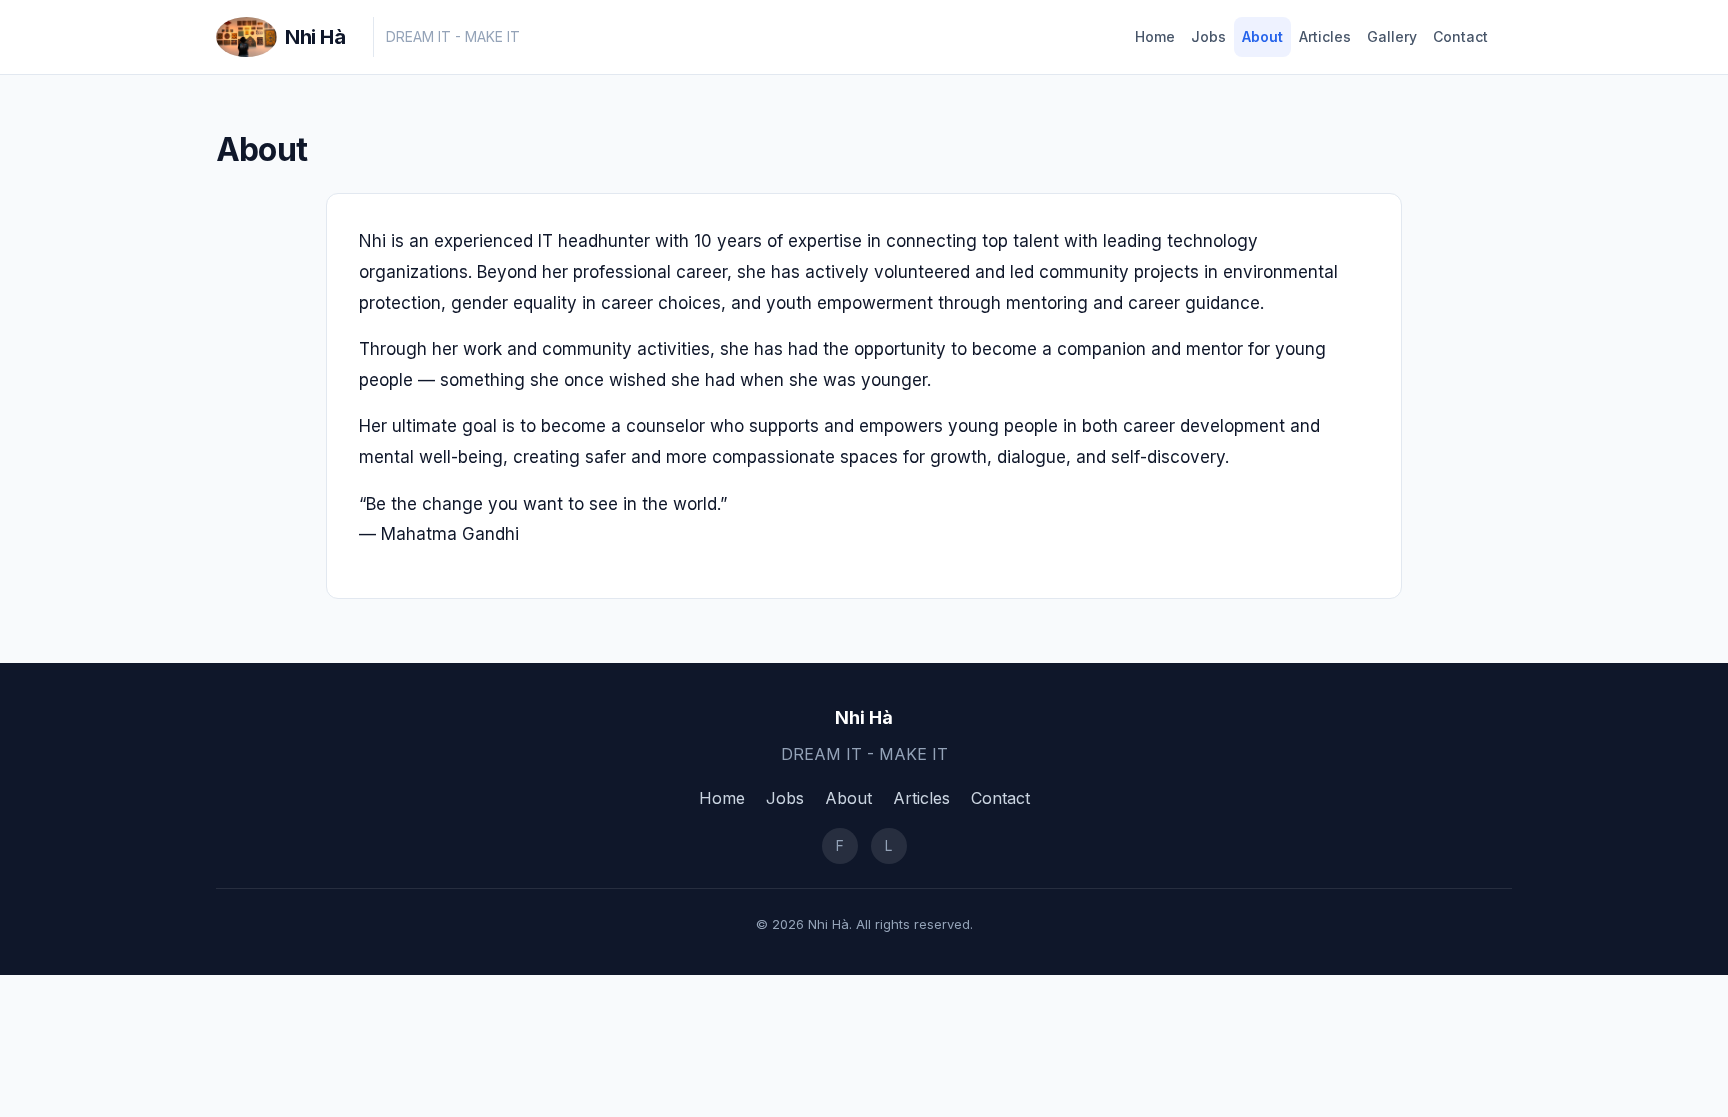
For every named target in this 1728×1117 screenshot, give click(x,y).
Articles (1325, 36)
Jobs (1208, 36)
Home (1155, 36)
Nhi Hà (315, 37)
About (1262, 36)
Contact (1460, 36)
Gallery (1392, 36)
